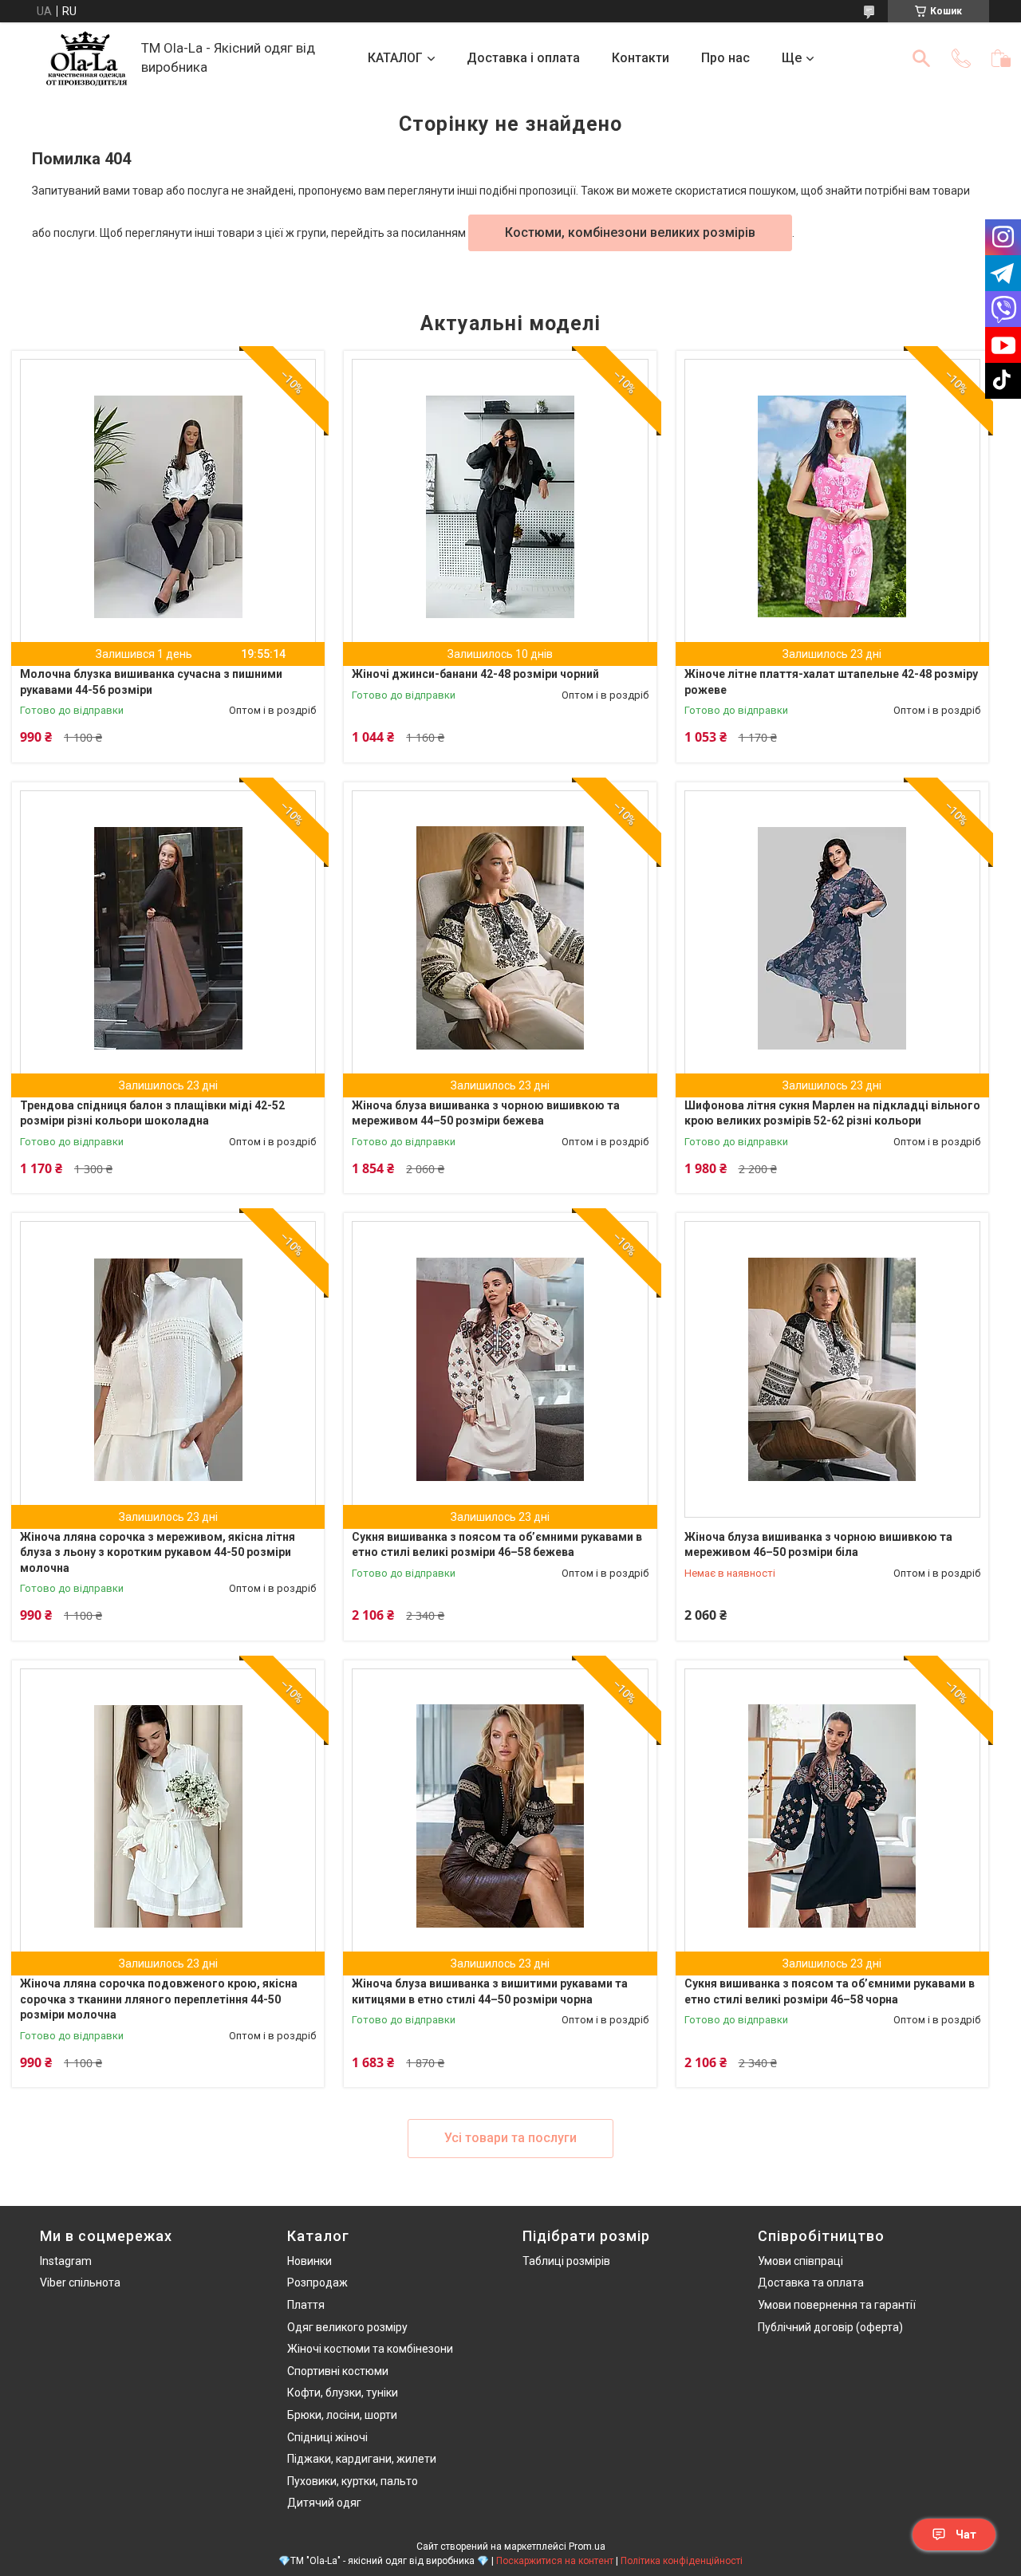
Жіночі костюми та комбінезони (370, 2349)
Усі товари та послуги (510, 2138)
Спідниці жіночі (327, 2437)
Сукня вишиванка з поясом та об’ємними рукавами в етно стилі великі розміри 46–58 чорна (830, 1991)
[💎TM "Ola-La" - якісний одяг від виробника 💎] (87, 59)
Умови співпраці (800, 2261)
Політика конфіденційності (682, 2561)
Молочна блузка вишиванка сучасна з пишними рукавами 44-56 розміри (151, 682)
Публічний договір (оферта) (830, 2327)
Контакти (641, 58)
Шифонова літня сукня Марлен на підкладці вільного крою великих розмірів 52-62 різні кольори (832, 1113)
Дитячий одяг (324, 2503)
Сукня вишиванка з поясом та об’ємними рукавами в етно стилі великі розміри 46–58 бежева (497, 1545)
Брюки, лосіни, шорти (342, 2415)
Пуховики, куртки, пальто (353, 2481)
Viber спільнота (80, 2283)
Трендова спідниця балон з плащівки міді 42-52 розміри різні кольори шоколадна (152, 1113)
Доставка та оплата (811, 2283)
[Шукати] (921, 58)
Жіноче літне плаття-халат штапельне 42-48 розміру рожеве (831, 682)
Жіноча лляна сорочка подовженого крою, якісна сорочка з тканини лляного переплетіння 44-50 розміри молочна (159, 1999)
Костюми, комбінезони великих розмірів (630, 232)
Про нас (725, 58)
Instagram (66, 2261)
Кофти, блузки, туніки (343, 2393)
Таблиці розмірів (566, 2261)
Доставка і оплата (523, 58)
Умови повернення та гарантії (837, 2305)
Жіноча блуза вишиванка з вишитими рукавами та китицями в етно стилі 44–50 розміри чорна (490, 1991)
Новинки (309, 2261)
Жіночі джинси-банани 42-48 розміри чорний (475, 674)
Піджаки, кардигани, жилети (362, 2459)
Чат (966, 2535)
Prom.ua (587, 2546)
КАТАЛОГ (395, 58)
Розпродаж (317, 2283)
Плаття (306, 2305)
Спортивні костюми (338, 2371)
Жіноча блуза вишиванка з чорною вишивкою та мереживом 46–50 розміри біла (818, 1545)
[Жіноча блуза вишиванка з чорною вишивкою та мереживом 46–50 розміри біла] (832, 1369)
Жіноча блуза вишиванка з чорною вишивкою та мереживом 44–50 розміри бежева (486, 1113)
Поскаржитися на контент (555, 2561)
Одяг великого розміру (347, 2327)
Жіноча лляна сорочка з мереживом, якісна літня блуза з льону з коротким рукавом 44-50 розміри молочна (158, 1552)
